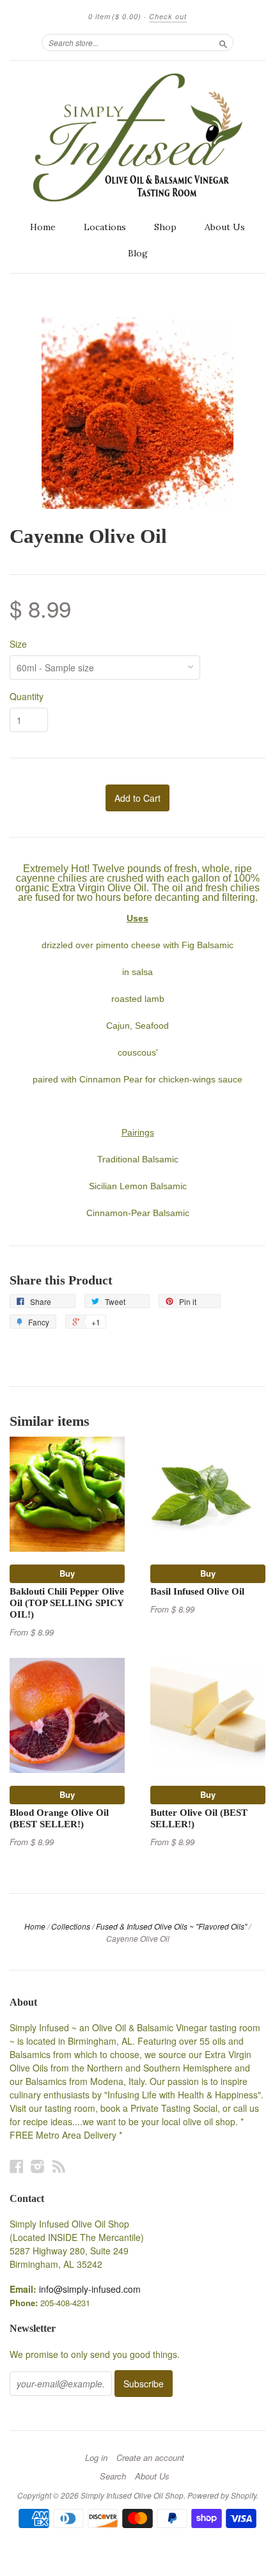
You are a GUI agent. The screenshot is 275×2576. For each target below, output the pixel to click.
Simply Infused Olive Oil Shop (132, 2495)
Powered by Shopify (222, 2495)
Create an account (150, 2458)
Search (113, 2476)
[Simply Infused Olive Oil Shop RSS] (59, 2166)
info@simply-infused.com (90, 2289)
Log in (96, 2458)
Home (43, 227)
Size (18, 644)
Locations (105, 227)
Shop (165, 227)
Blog (138, 253)
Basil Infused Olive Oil (197, 1591)
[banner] (137, 137)
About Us (225, 227)
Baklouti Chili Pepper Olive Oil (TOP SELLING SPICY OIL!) (67, 1603)
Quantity (27, 696)
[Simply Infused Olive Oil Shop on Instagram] (38, 2166)
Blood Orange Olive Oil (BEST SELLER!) (59, 1818)
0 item (115, 16)
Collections (71, 1926)
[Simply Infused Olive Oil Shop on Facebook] (17, 2166)
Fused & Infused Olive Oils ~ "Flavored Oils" (171, 1926)
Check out (168, 16)
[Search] (223, 42)
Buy (67, 1573)
